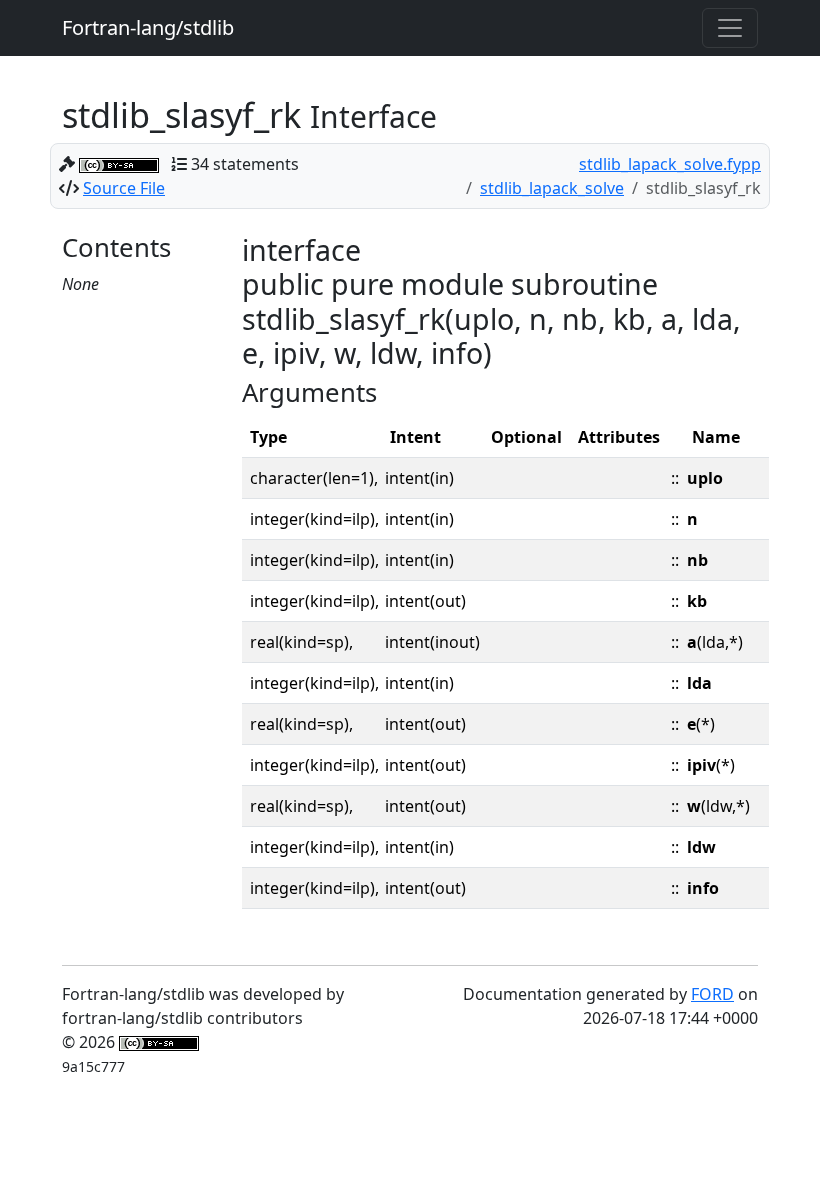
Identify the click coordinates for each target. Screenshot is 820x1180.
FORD (712, 994)
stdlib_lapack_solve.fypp (670, 164)
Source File (124, 188)
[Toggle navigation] (730, 28)
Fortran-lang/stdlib (148, 27)
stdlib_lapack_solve (552, 188)
